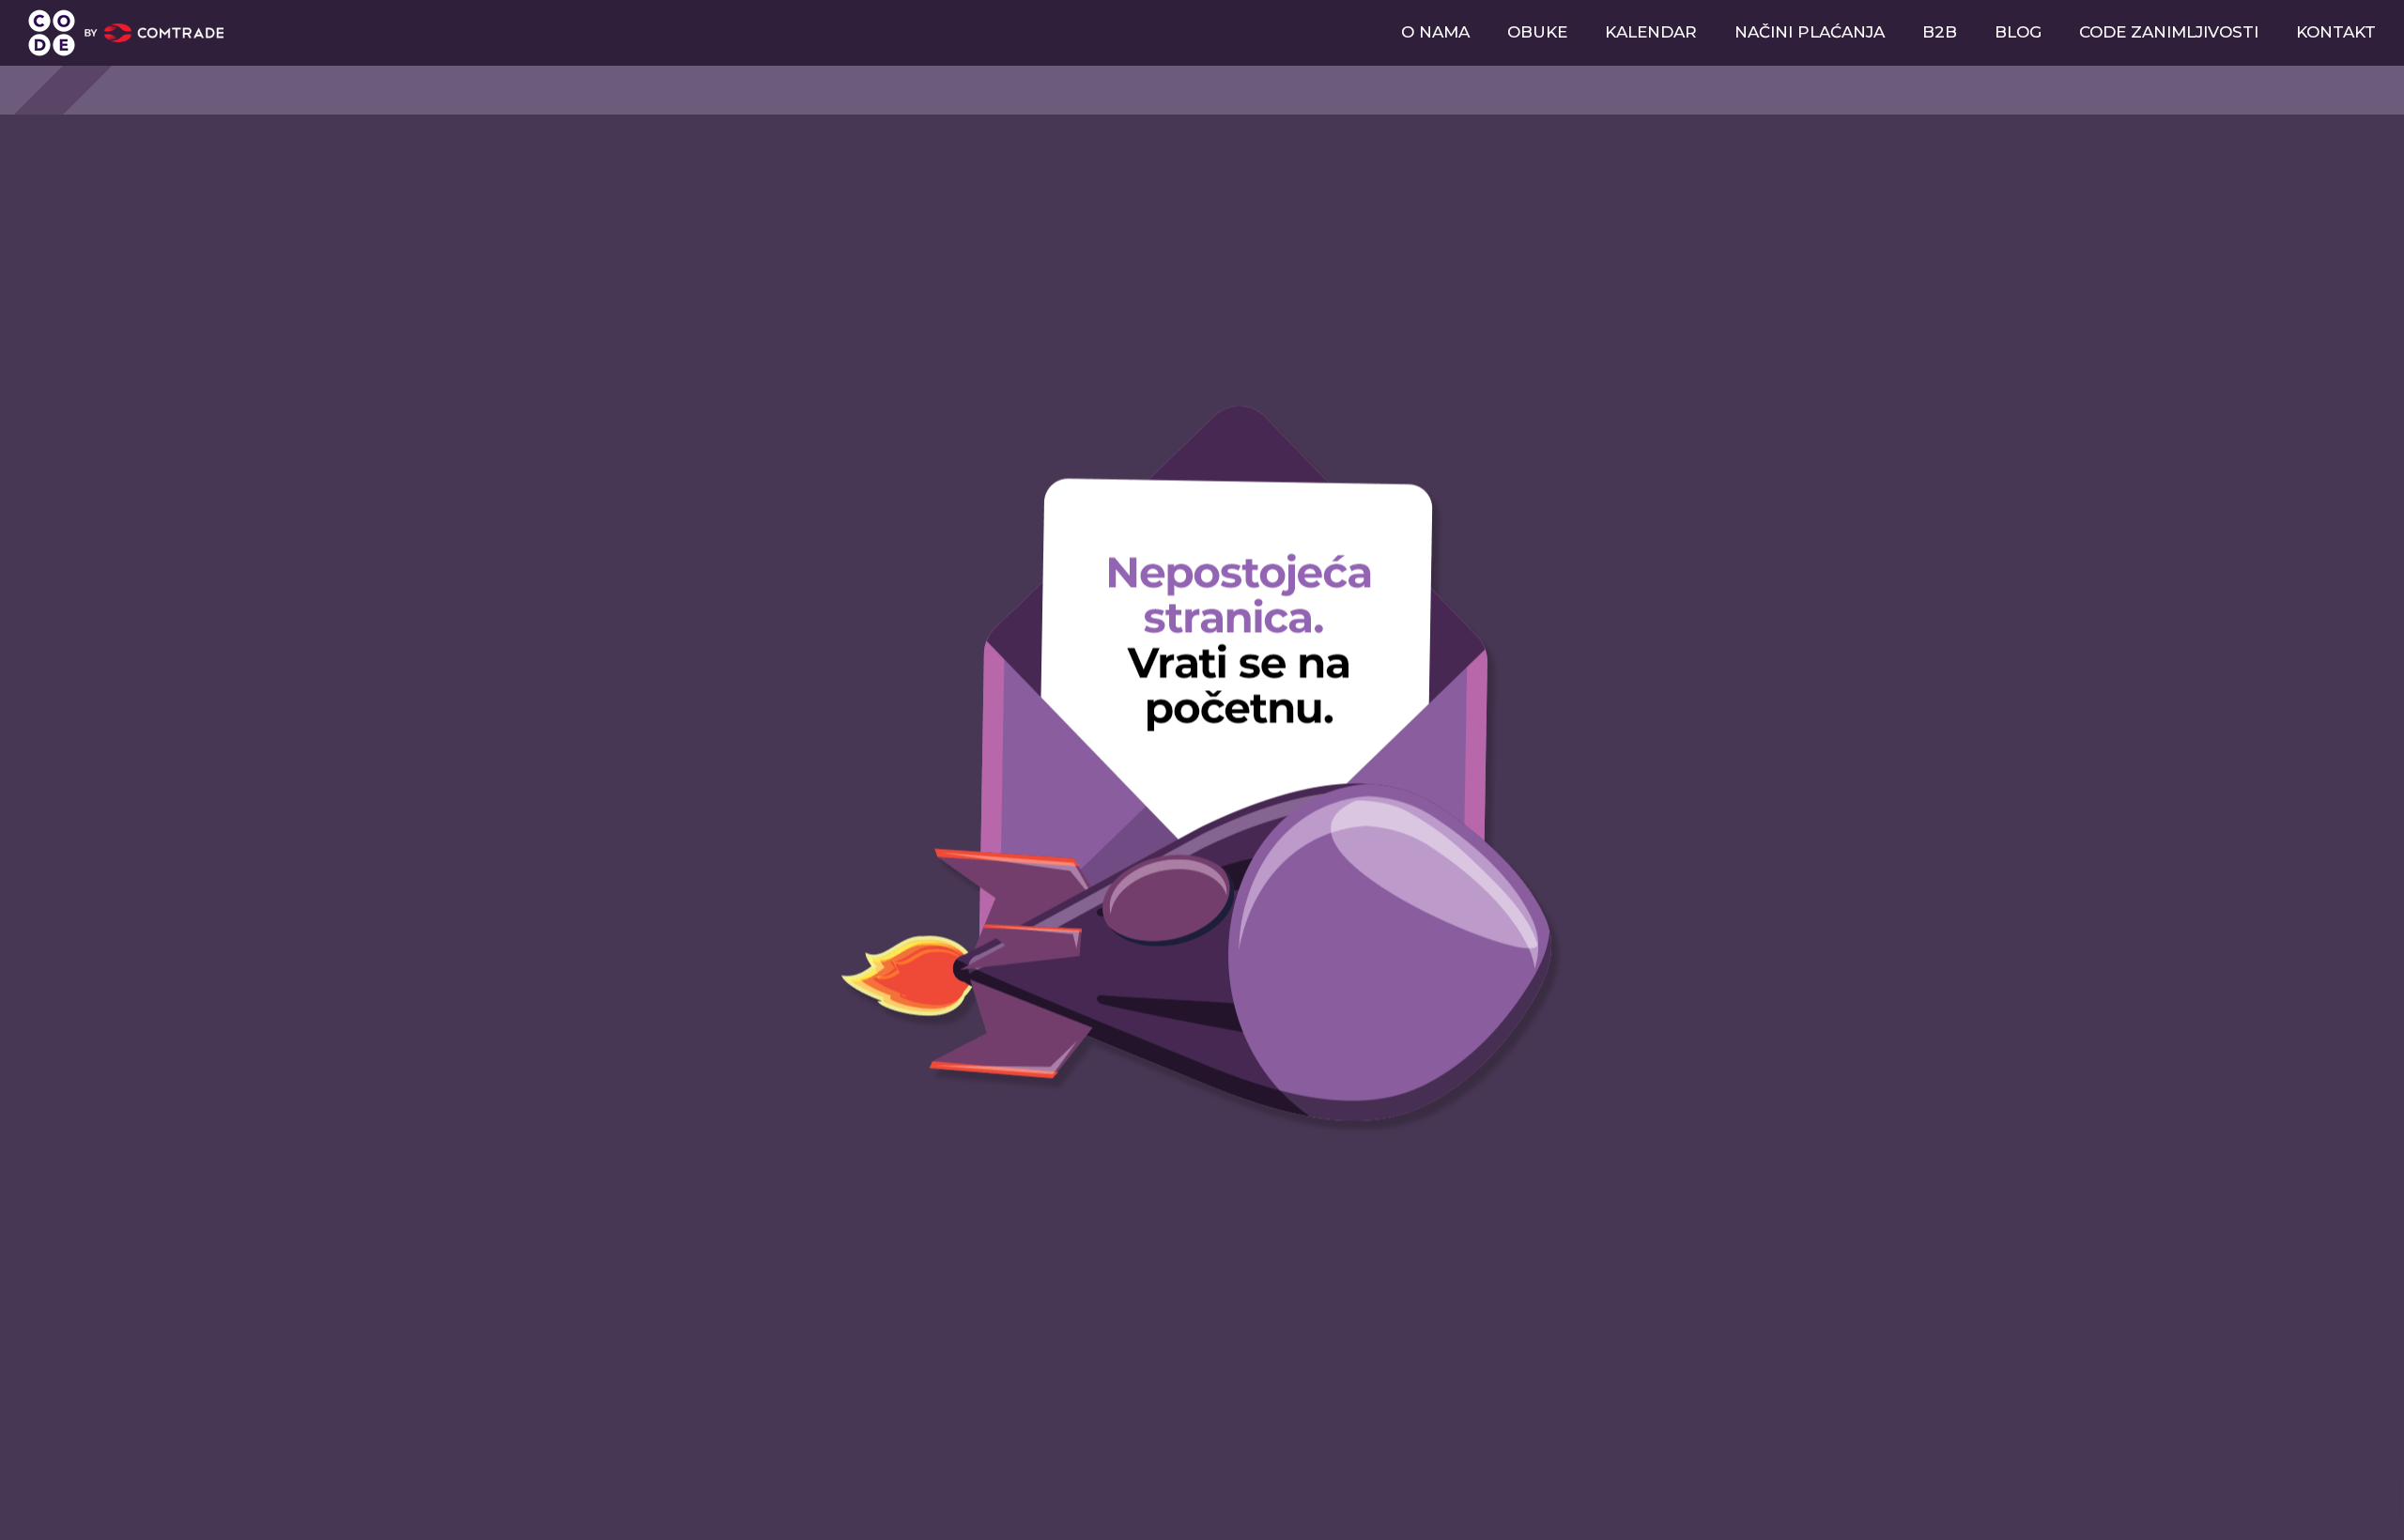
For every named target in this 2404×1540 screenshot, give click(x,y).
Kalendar (1651, 32)
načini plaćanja (1810, 32)
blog (2018, 32)
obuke (1537, 32)
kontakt (2336, 32)
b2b (1940, 32)
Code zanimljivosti (2169, 32)
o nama (1435, 32)
